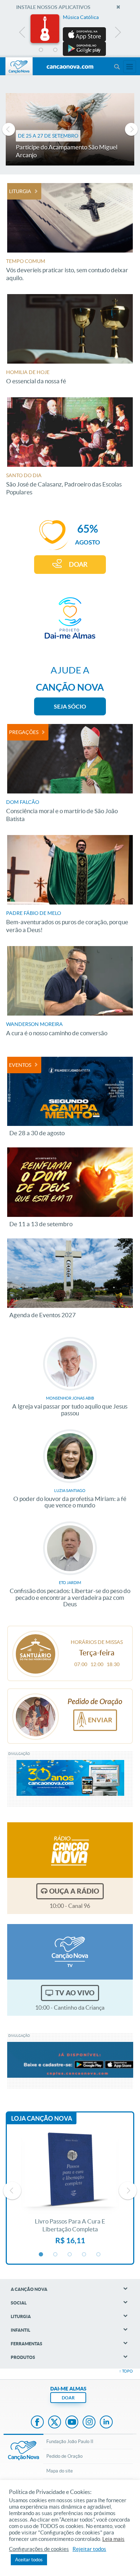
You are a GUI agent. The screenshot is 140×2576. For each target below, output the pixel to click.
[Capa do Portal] (70, 67)
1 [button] (41, 50)
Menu (117, 67)
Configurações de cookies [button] (39, 2549)
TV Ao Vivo (75, 1993)
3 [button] (70, 50)
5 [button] (99, 50)
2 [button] (56, 50)
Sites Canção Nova (130, 67)
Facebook (37, 2423)
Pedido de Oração (64, 2456)
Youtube (72, 2423)
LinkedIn (106, 2423)
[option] (70, 35)
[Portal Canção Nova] (19, 66)
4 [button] (84, 50)
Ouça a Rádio (74, 1891)
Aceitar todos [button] (29, 2560)
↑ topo (126, 2371)
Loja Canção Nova (42, 2118)
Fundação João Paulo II (70, 2441)
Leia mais (113, 2539)
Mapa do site (60, 2471)
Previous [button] (22, 34)
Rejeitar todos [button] (89, 2549)
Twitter (55, 2423)
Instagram (89, 2423)
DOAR (78, 564)
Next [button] (118, 34)
